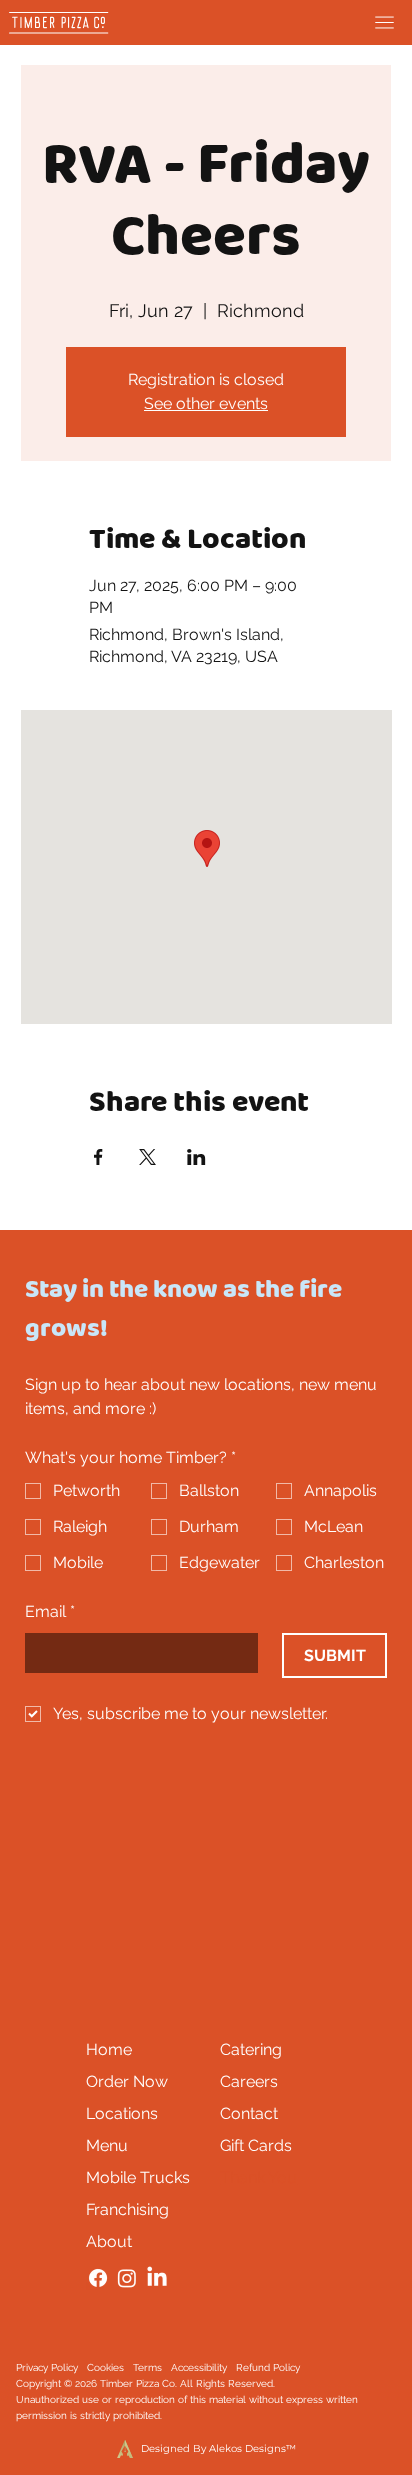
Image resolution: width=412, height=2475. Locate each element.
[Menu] (384, 22)
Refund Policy (268, 2367)
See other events (206, 403)
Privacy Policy (47, 2367)
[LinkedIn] (157, 2278)
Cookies (105, 2367)
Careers (249, 2081)
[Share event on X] (147, 1157)
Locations (122, 2113)
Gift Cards (256, 2145)
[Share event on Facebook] (98, 1157)
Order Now (127, 2081)
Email (50, 1611)
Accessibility (199, 2367)
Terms (147, 2367)
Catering (251, 2049)
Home (109, 2049)
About (109, 2241)
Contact (249, 2113)
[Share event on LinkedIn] (196, 1157)
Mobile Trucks (138, 2177)
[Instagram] (127, 2278)
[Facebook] (98, 2278)
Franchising (127, 2209)
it (145, 2415)
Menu (107, 2145)
